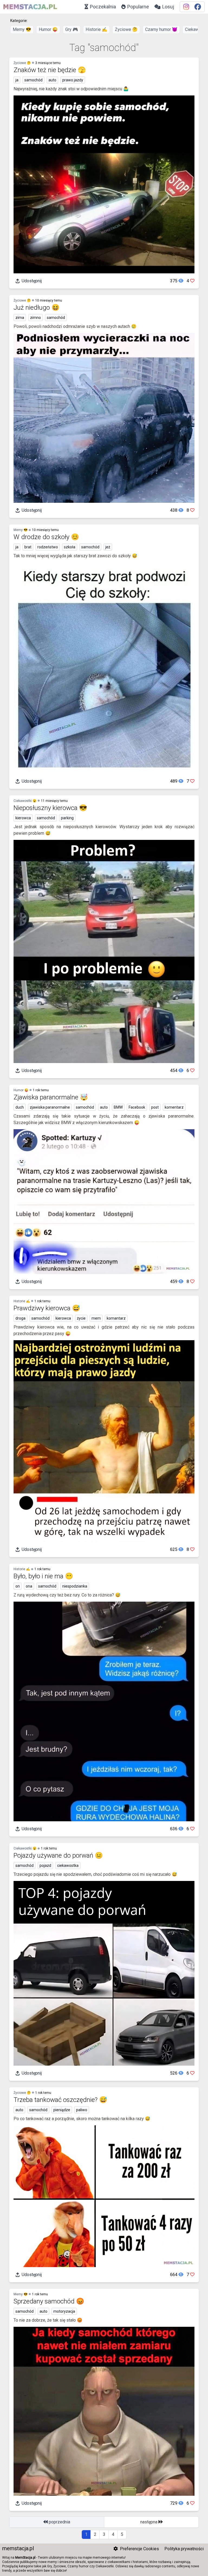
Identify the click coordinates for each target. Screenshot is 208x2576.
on (18, 1586)
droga (20, 1318)
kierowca (23, 818)
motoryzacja (64, 2311)
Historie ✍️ (96, 29)
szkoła (70, 547)
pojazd (45, 1865)
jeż (108, 547)
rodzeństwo (48, 547)
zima (20, 318)
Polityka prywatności (184, 2549)
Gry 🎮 (72, 29)
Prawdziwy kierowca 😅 (47, 1308)
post (155, 1107)
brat (28, 547)
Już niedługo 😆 (37, 308)
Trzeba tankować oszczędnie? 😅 (60, 2100)
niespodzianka (75, 1586)
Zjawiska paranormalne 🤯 (51, 1097)
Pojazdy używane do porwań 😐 (58, 1855)
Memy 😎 (22, 29)
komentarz (174, 1107)
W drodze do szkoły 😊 (46, 537)
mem (96, 1318)
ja (17, 80)
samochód (33, 80)
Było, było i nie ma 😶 (43, 1576)
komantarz (116, 1318)
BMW (118, 1107)
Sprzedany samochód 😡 (49, 2301)
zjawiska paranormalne (50, 1107)
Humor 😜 (48, 29)
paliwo (82, 2110)
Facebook (137, 1107)
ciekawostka (68, 1865)
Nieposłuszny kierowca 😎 (50, 808)
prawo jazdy (73, 80)
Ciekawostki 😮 (25, 801)
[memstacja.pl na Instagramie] (186, 7)
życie (81, 1318)
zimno (35, 318)
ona (29, 1586)
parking (67, 818)
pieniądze (62, 2110)
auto (52, 80)
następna (149, 2522)
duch (20, 1107)
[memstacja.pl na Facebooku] (198, 7)
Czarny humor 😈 (161, 29)
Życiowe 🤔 (126, 29)
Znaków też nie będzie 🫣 (50, 70)
